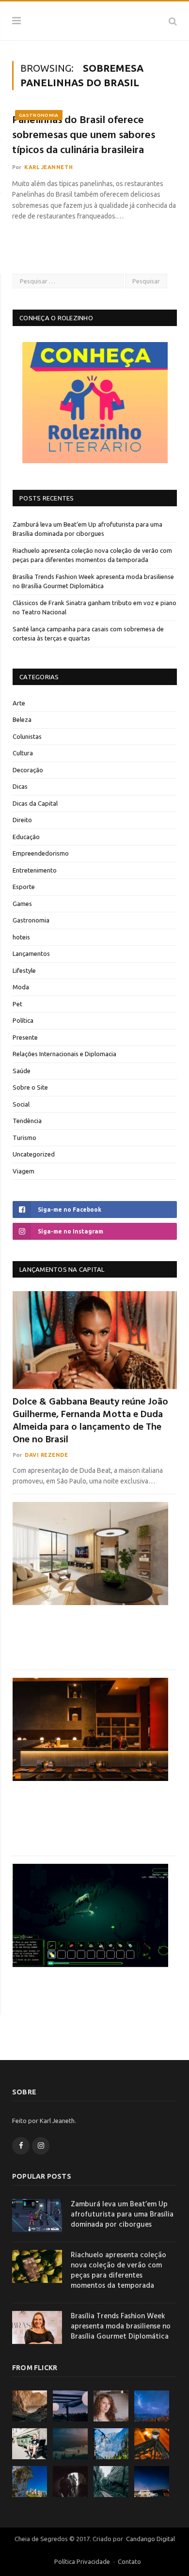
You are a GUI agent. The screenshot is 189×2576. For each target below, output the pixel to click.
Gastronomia (39, 115)
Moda (21, 987)
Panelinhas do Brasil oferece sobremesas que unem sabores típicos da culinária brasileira (84, 136)
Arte (19, 703)
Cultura (23, 753)
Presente (25, 1037)
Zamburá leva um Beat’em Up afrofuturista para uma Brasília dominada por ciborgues (122, 2215)
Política (23, 1020)
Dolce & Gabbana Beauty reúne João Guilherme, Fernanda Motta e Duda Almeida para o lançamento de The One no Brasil (90, 1421)
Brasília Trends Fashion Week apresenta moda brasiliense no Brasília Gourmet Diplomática (121, 2327)
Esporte (24, 887)
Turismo (24, 1138)
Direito (22, 820)
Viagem (24, 1171)
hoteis (21, 937)
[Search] (173, 21)
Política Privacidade (82, 2561)
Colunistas (27, 736)
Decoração (28, 770)
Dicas (20, 786)
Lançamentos (31, 953)
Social (21, 1104)
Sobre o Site (30, 1087)
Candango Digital (150, 2539)
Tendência (27, 1121)
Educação (26, 837)
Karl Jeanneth (48, 167)
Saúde (22, 1071)
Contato (129, 2561)
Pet (17, 1004)
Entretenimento (35, 870)
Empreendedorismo (41, 853)
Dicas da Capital (35, 803)
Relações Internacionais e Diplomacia (64, 1054)
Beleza (22, 719)
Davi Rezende (47, 1455)
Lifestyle (24, 970)
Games (22, 904)
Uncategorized (34, 1154)
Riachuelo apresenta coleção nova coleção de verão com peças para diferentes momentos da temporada (118, 2271)
